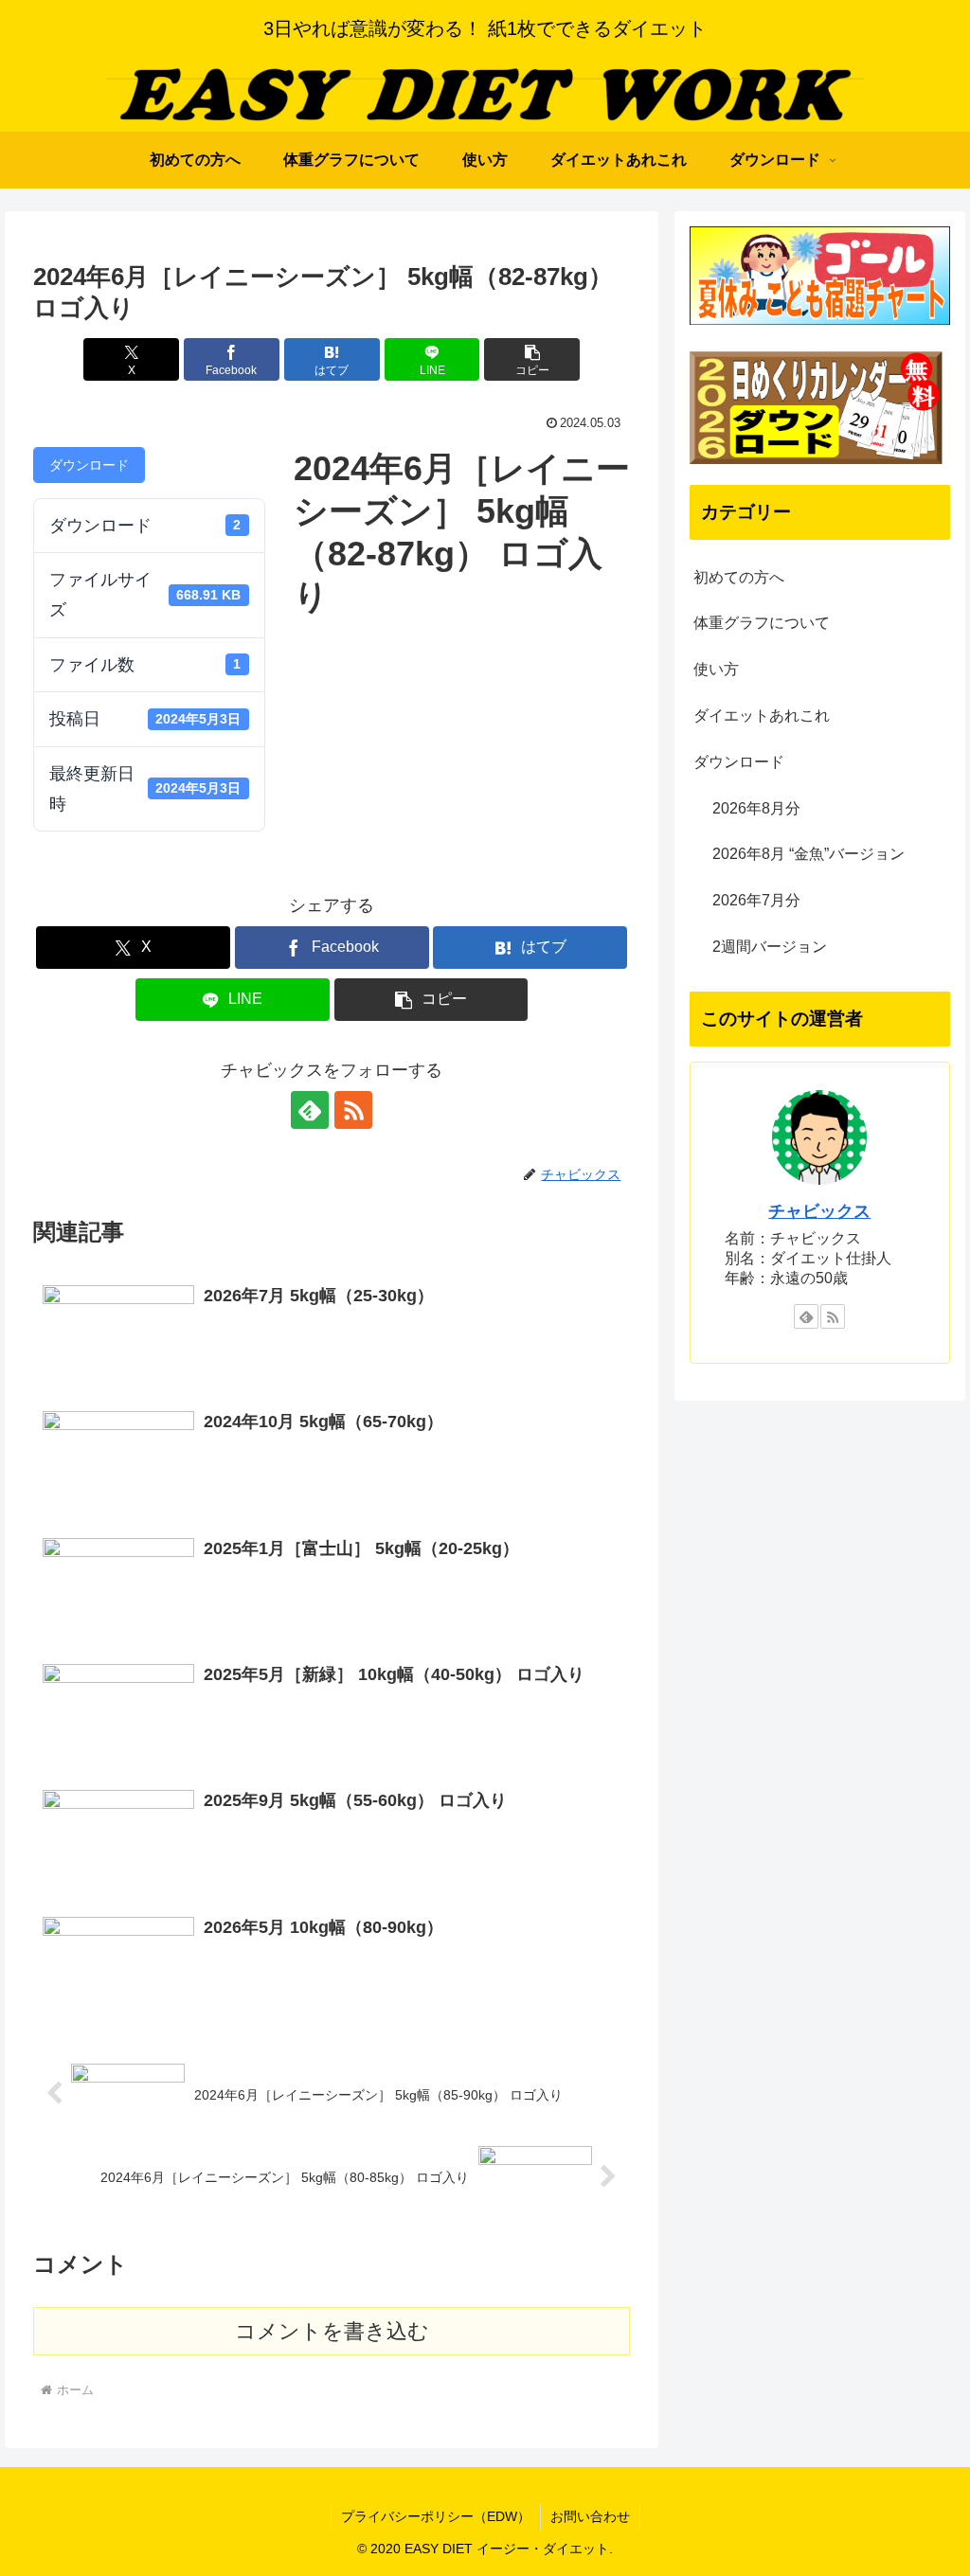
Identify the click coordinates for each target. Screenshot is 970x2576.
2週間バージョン (770, 947)
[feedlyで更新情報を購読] (310, 1110)
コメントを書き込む (332, 2331)
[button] (532, 359)
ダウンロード (89, 465)
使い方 (716, 669)
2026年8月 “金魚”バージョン (808, 854)
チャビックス (819, 1211)
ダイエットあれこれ (762, 716)
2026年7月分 (756, 900)
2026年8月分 (756, 808)
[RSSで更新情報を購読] (353, 1110)
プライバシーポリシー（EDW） (436, 2516)
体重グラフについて (762, 623)
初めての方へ (739, 577)
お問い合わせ (590, 2516)
